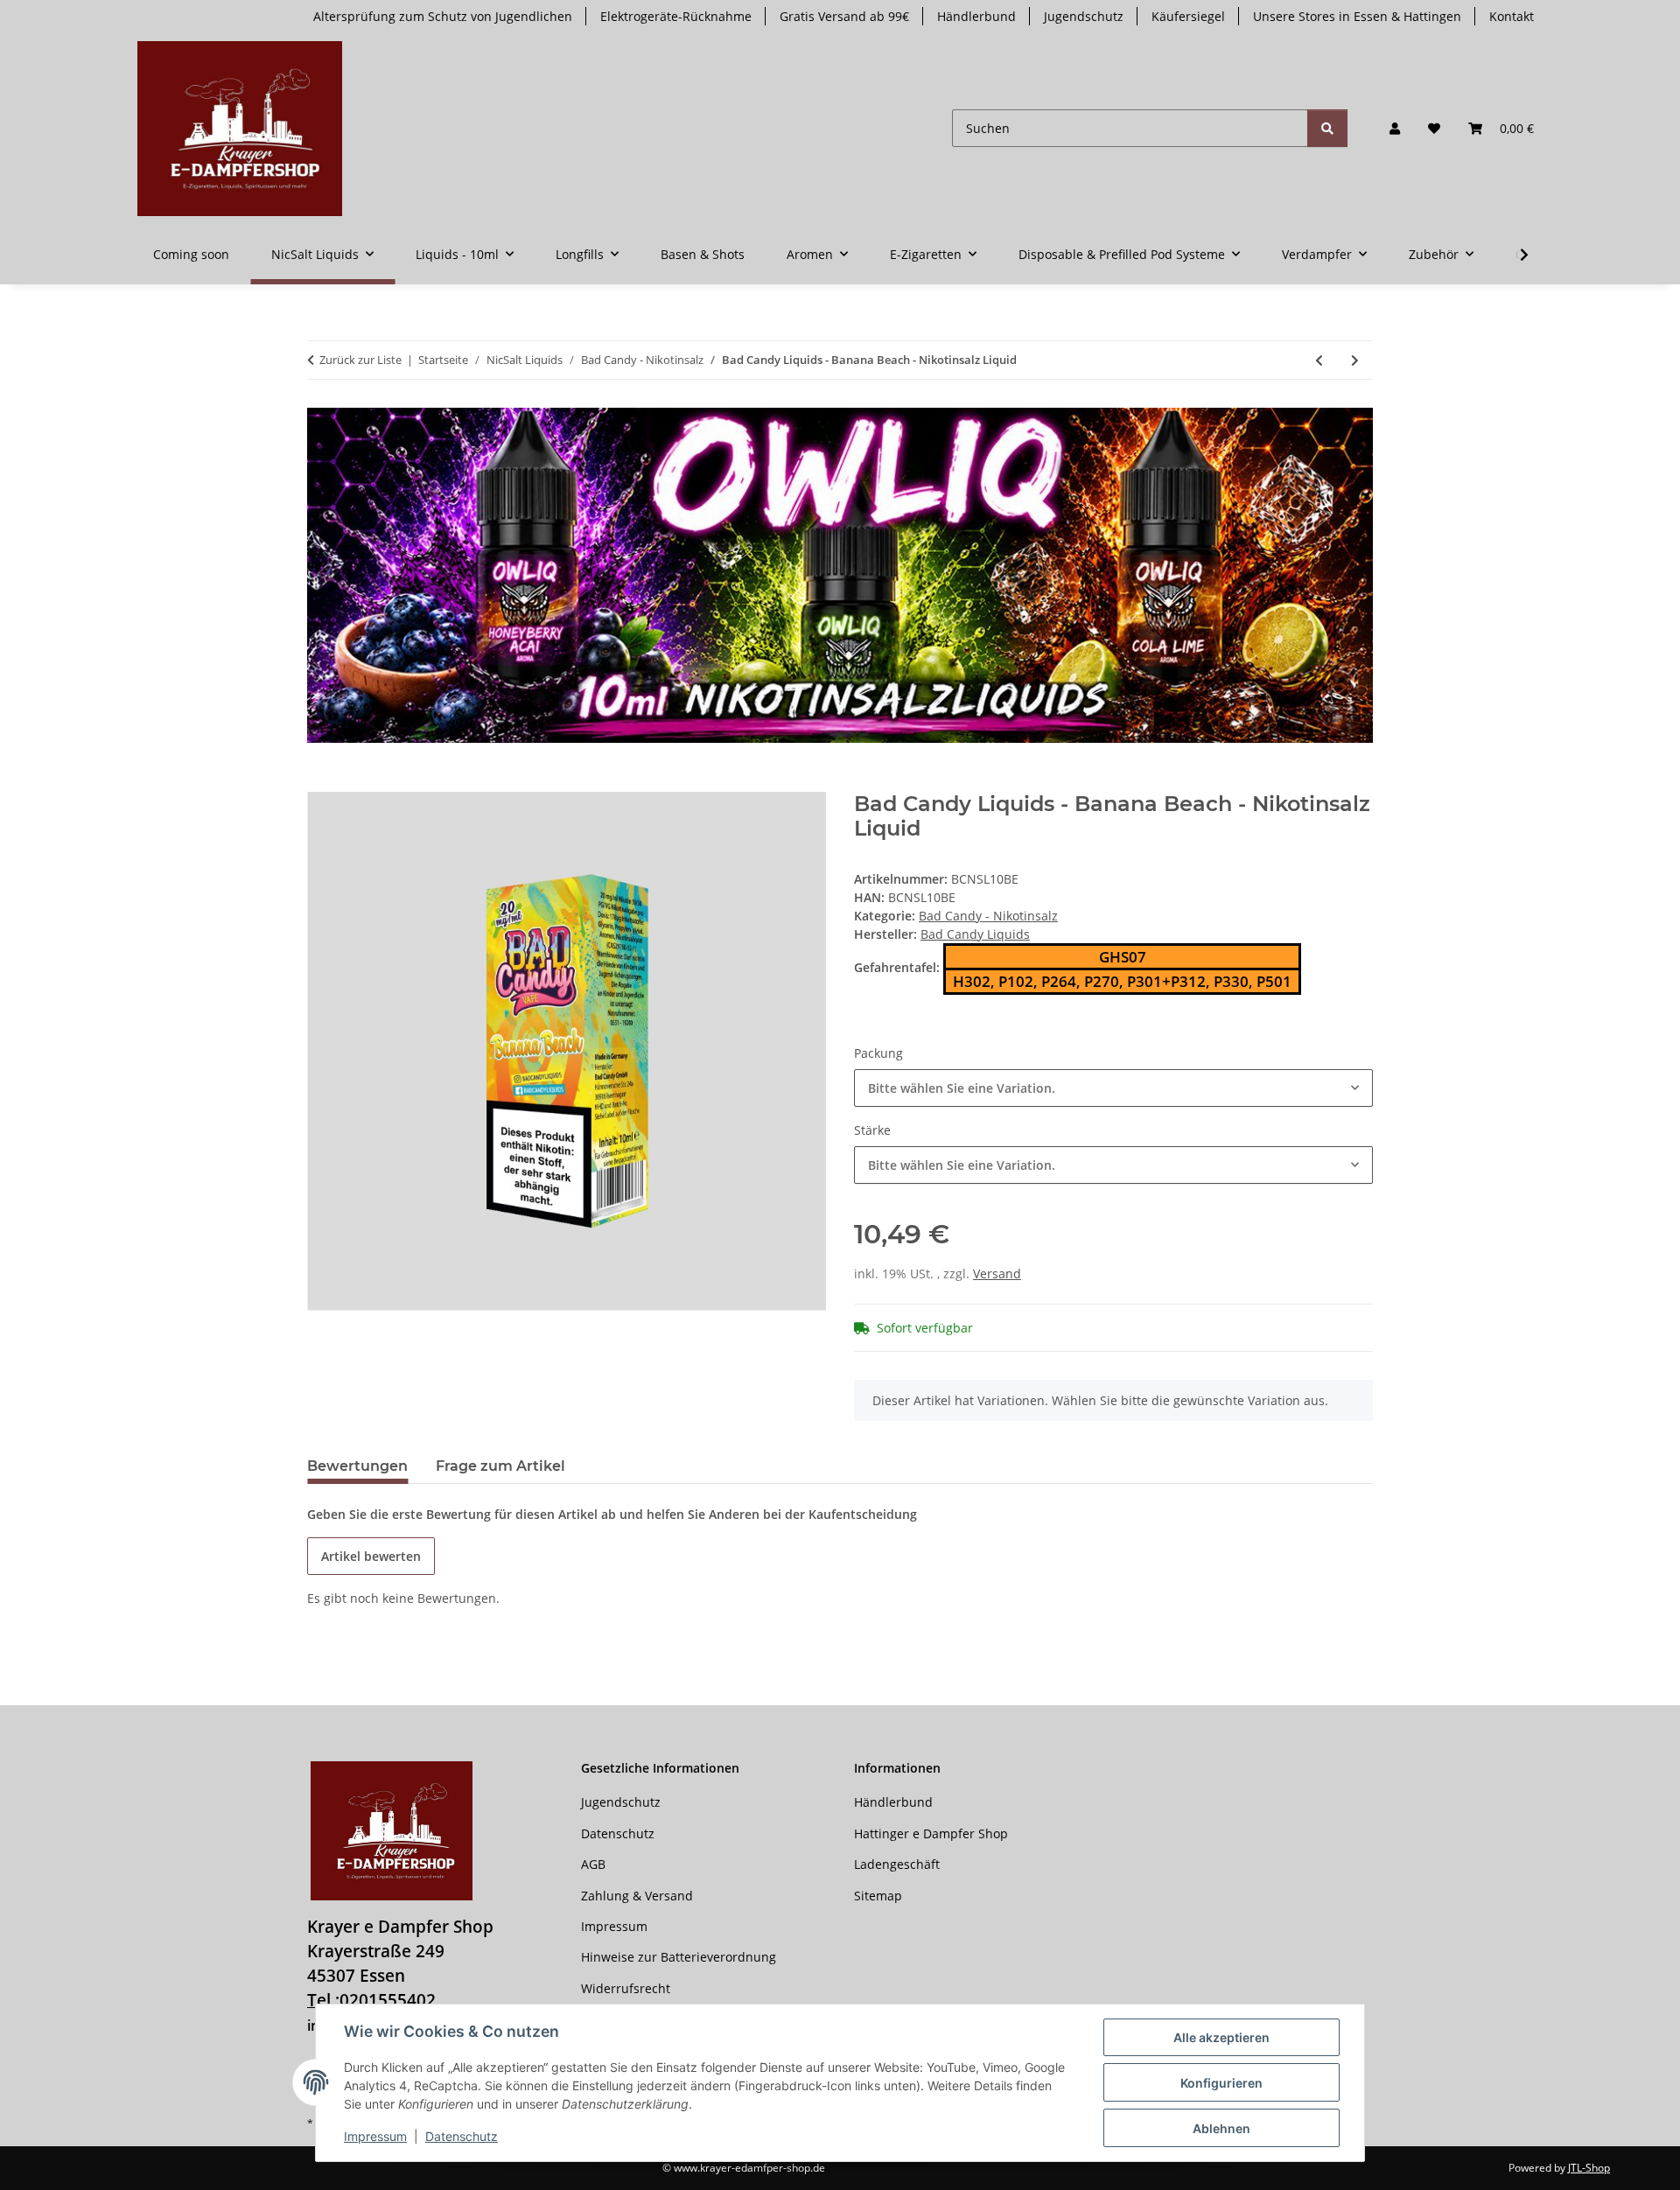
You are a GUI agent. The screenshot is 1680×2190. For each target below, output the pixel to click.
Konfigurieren (1221, 2083)
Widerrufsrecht (626, 1988)
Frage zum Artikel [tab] (500, 1466)
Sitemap (878, 1896)
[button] (1395, 128)
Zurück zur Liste (360, 360)
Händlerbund (976, 16)
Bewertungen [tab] (357, 1466)
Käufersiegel (1188, 16)
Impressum (375, 2136)
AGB (593, 1864)
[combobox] (1113, 1088)
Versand (997, 1273)
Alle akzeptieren (1221, 2037)
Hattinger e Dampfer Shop (931, 1833)
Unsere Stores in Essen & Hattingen (1357, 16)
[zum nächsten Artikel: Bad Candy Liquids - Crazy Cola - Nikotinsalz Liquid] (1355, 360)
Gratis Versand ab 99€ (844, 16)
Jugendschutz (1084, 16)
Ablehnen (1221, 2128)
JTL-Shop (1589, 2168)
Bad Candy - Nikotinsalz (988, 916)
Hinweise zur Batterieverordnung (679, 1957)
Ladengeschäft (897, 1864)
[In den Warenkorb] (321, 782)
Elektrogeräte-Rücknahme (676, 16)
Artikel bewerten (371, 1556)
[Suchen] (1327, 128)
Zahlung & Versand (637, 1896)
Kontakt (1512, 16)
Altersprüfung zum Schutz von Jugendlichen (443, 16)
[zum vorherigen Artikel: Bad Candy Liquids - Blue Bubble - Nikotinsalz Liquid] (1319, 360)
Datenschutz (462, 2136)
